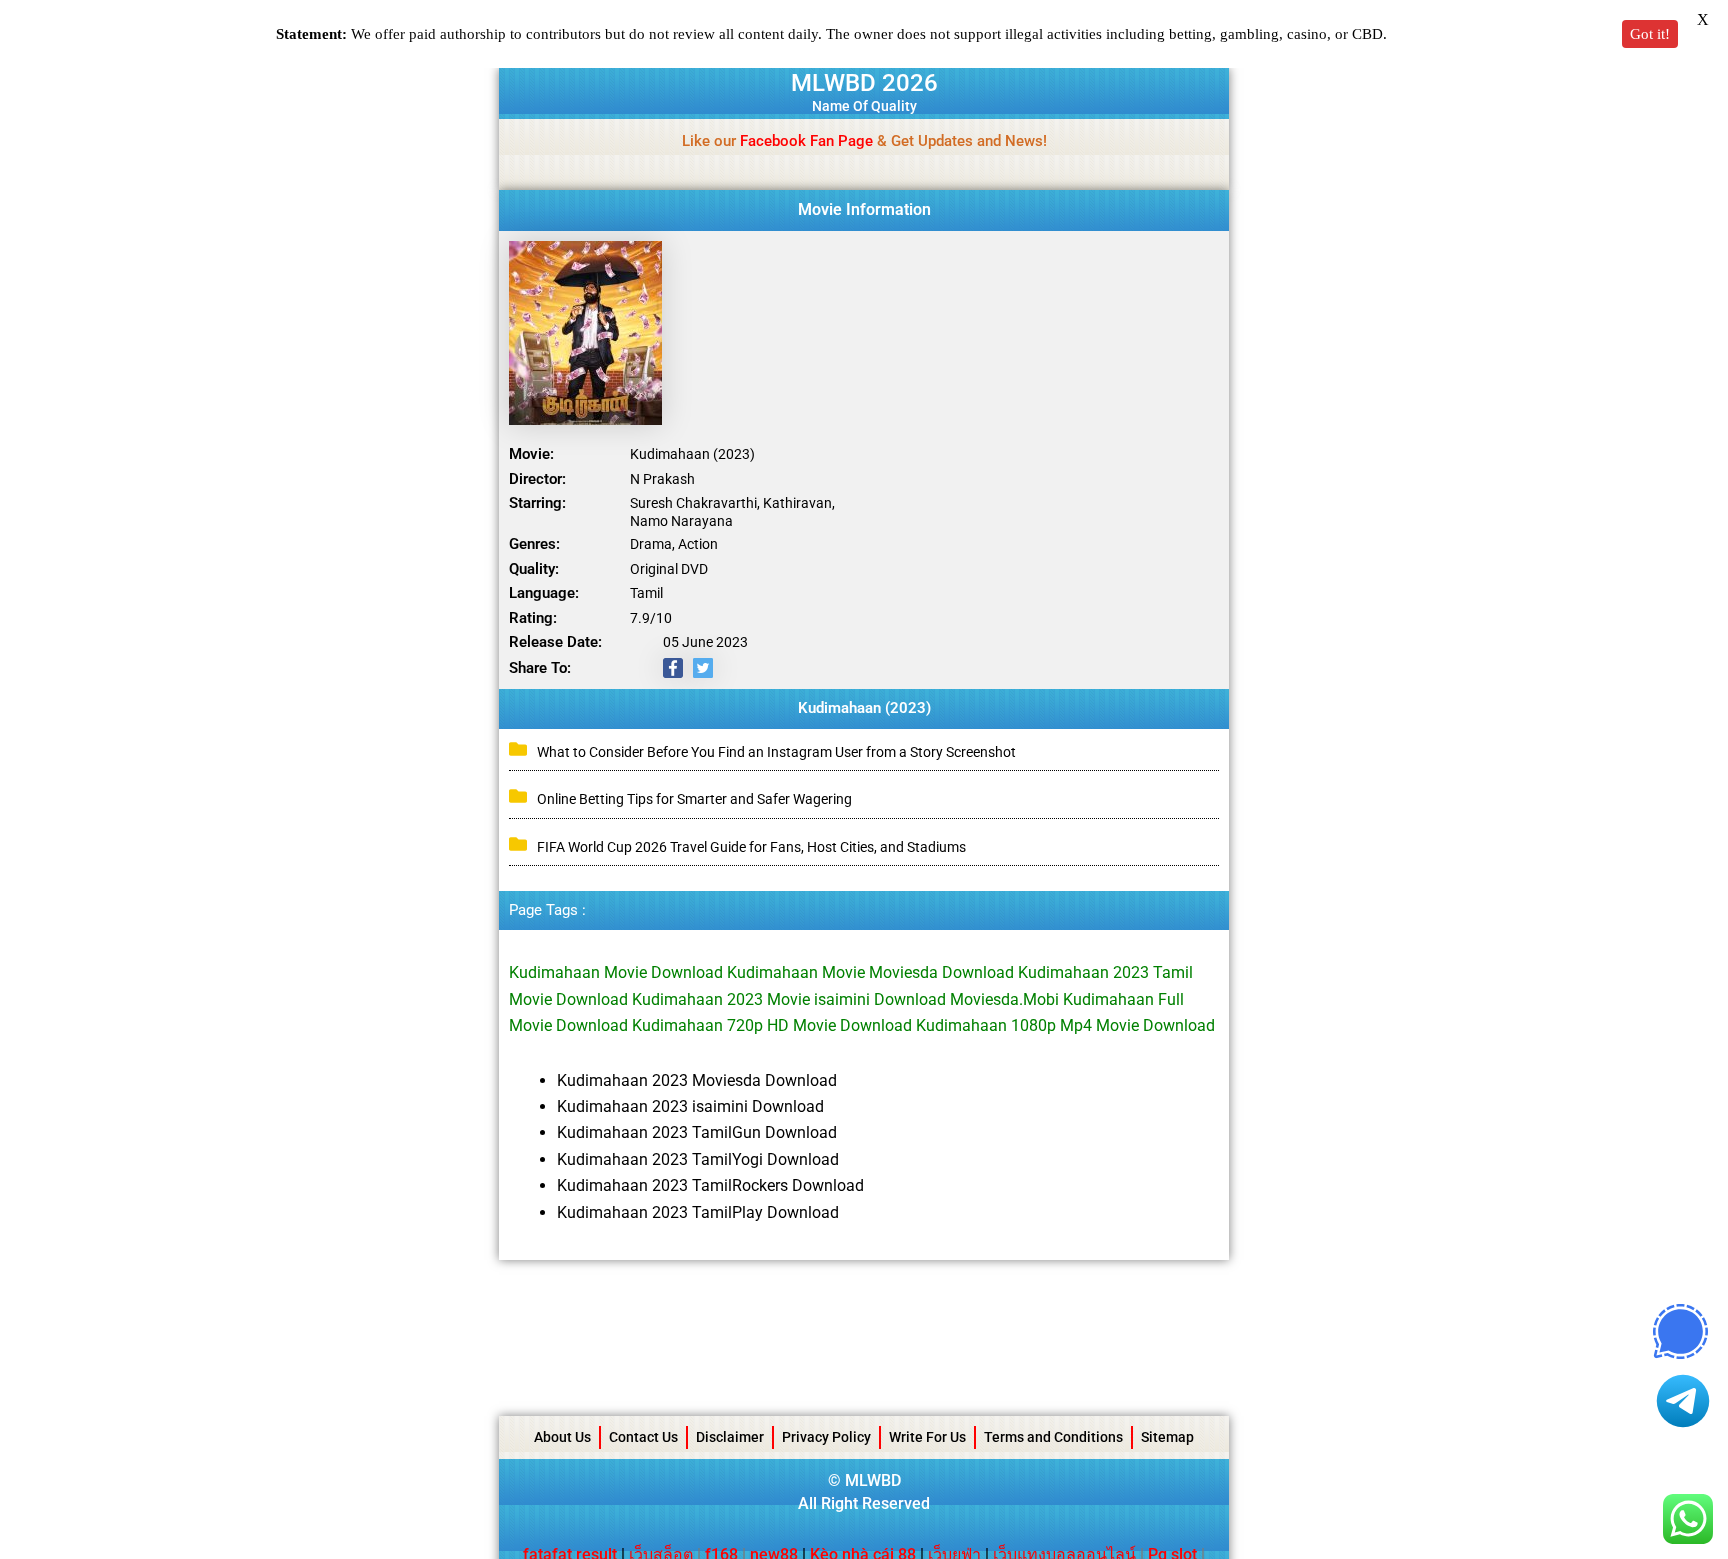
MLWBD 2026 (864, 83)
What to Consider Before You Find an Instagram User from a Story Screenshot (776, 752)
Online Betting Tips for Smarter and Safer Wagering (694, 799)
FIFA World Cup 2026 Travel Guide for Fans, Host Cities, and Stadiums (751, 847)
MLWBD (873, 1480)
